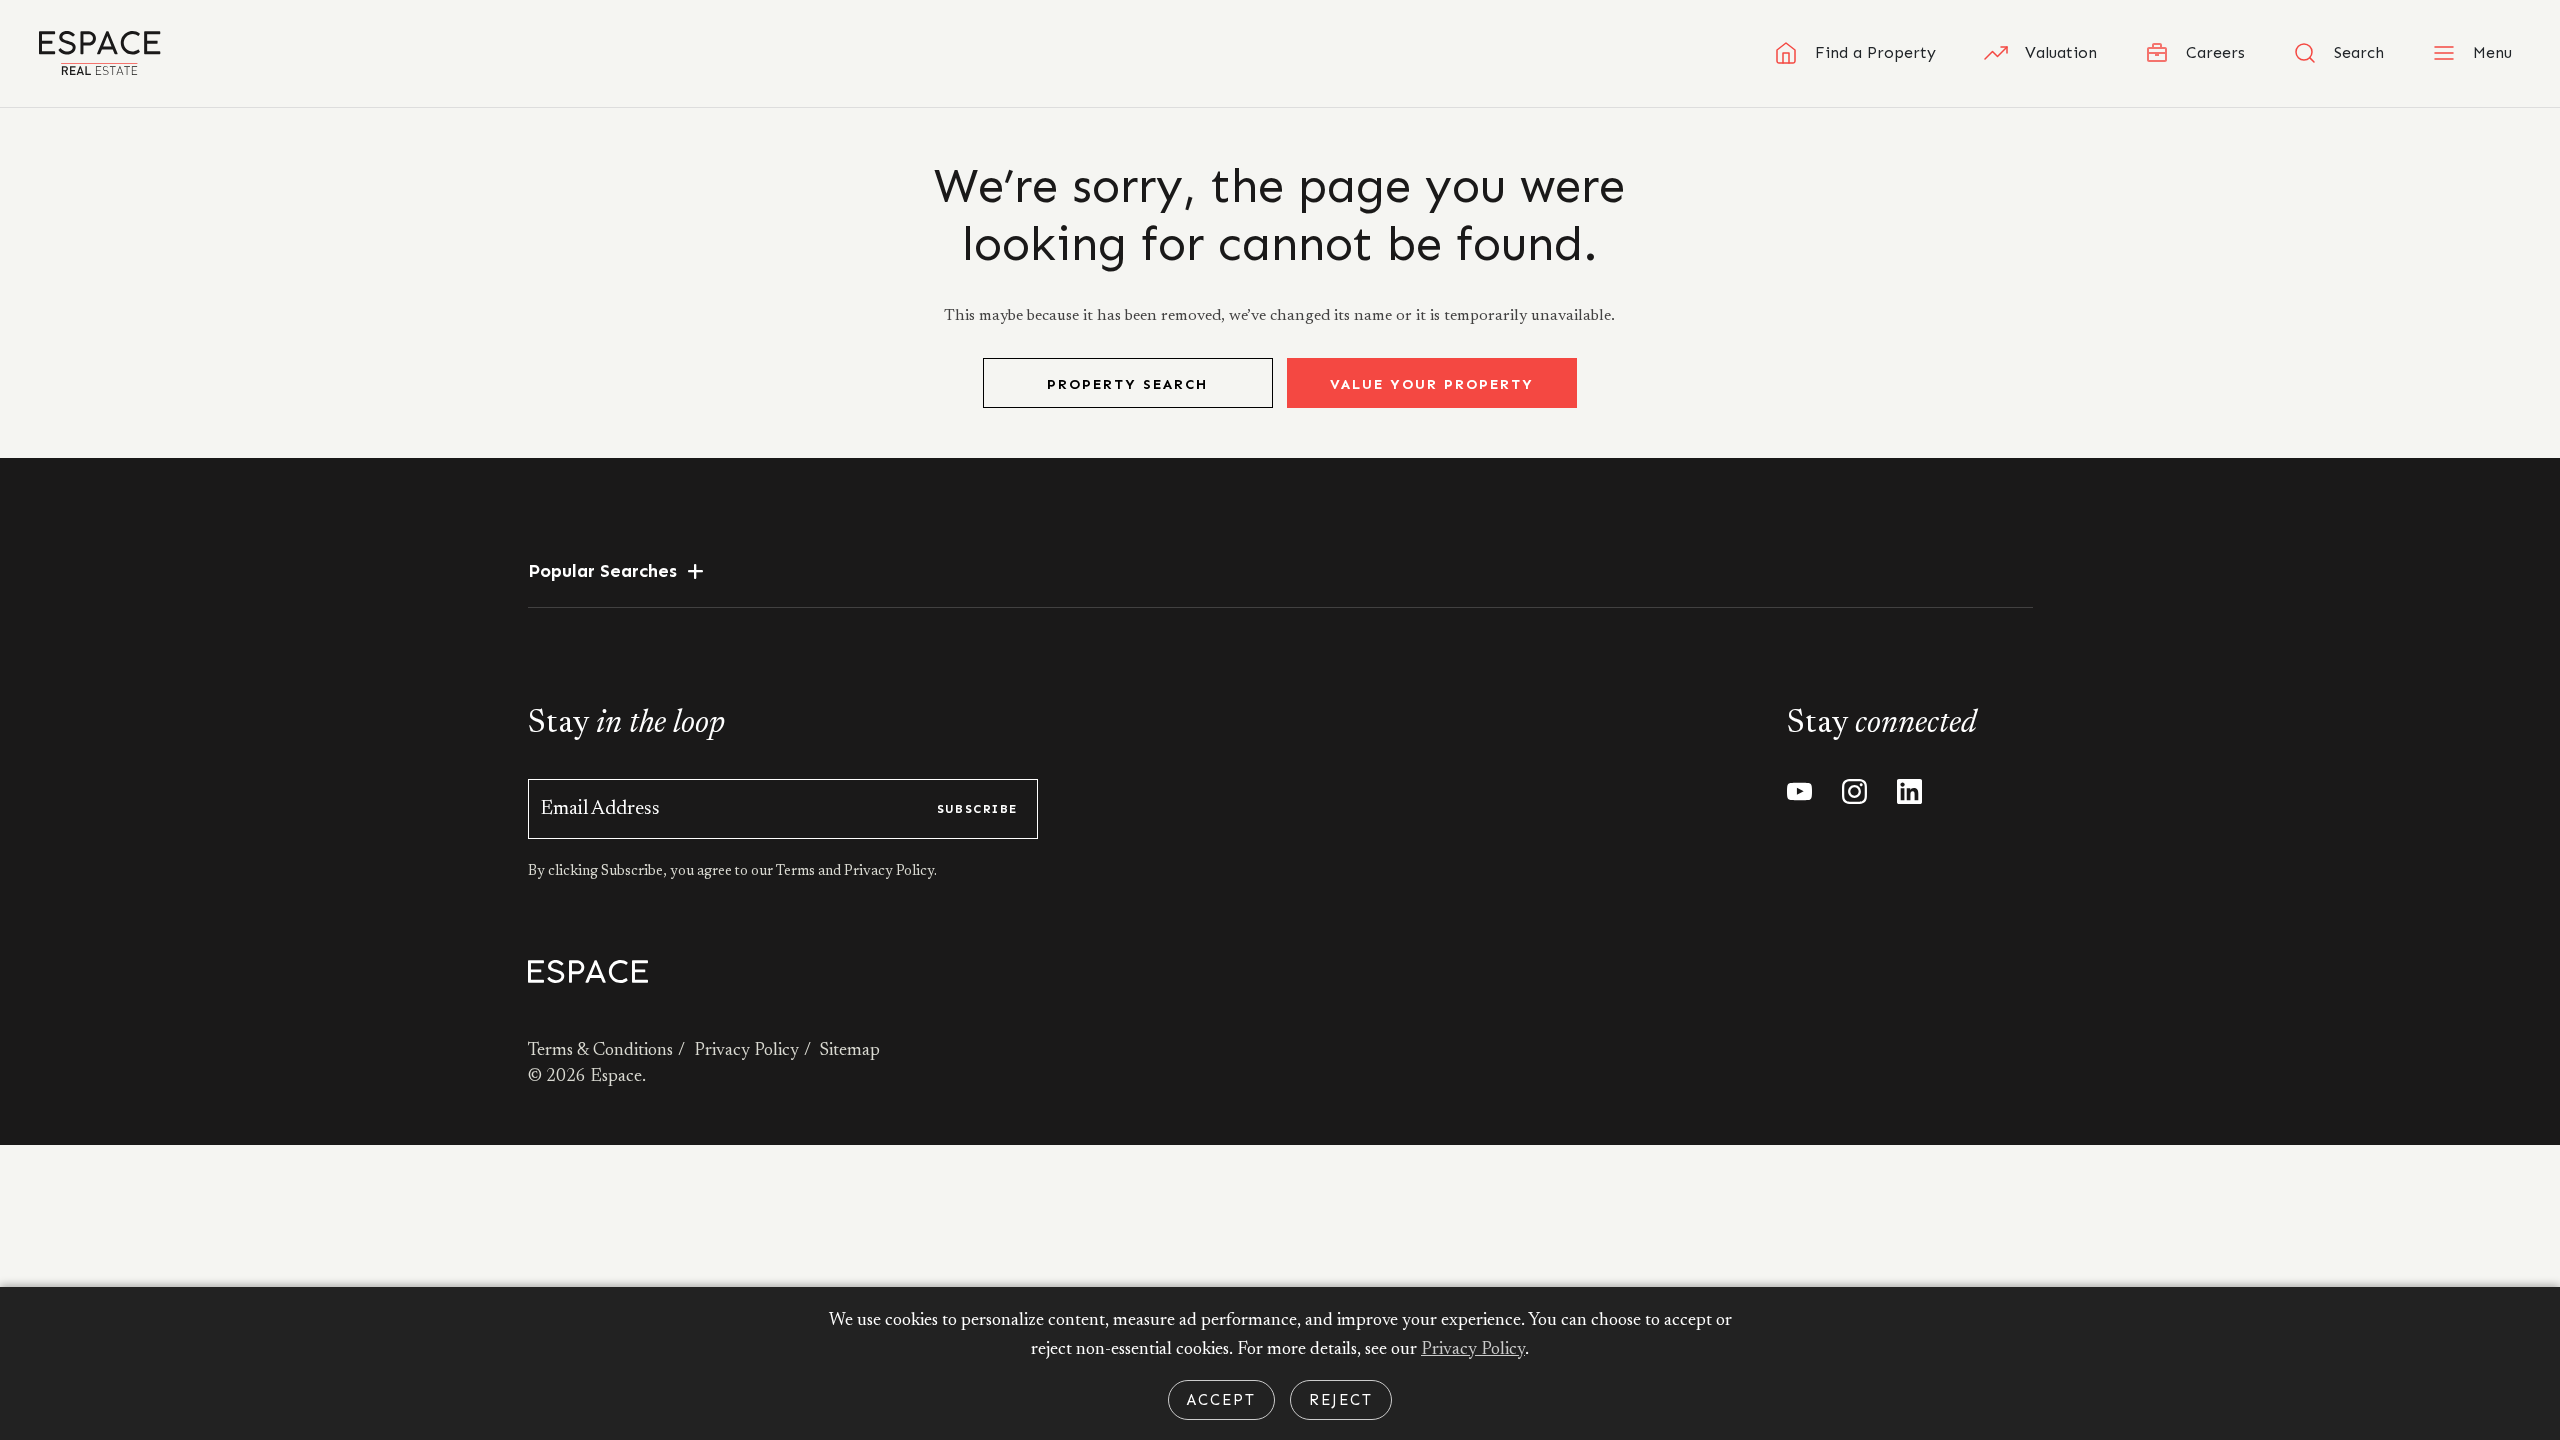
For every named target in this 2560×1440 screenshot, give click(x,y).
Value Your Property (1432, 384)
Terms (797, 872)
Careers (2215, 52)
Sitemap (850, 1051)
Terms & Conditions (600, 1051)
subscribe (977, 809)
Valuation (2061, 52)
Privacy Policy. (889, 872)
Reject (1341, 1400)
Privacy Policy (746, 1051)
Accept (1221, 1400)
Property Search (1127, 384)
